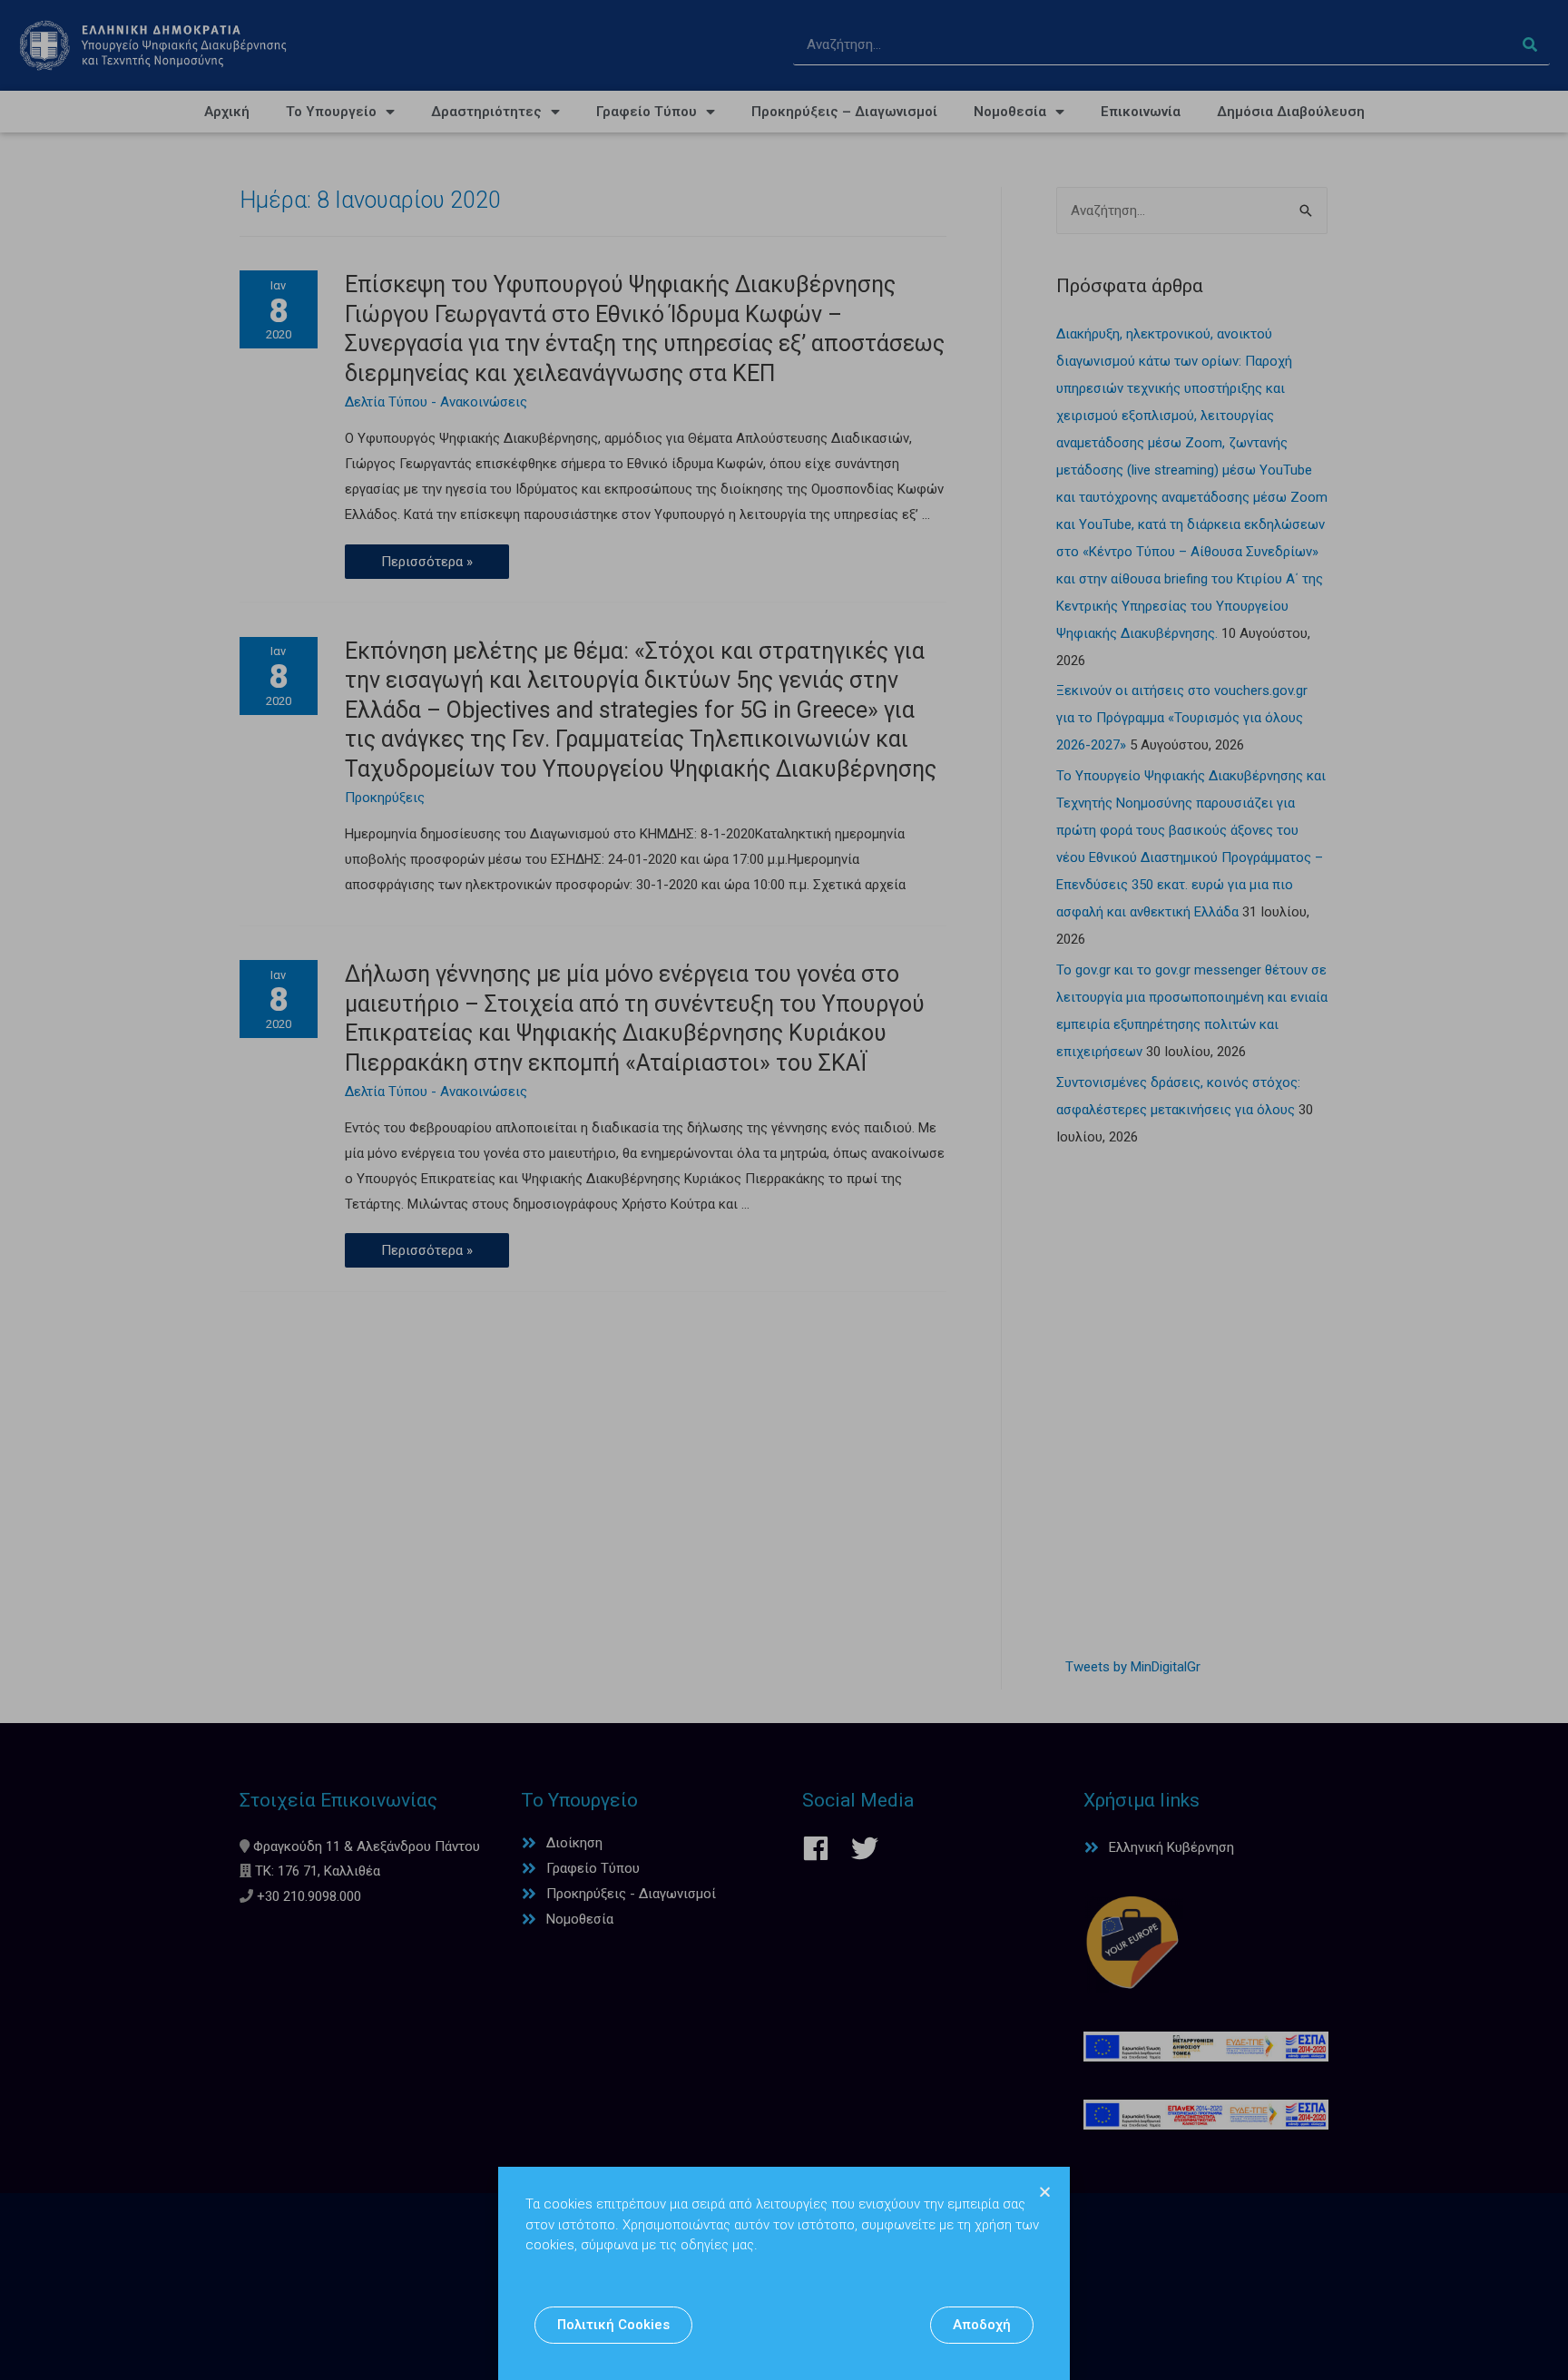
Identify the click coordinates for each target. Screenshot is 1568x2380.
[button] (613, 2325)
